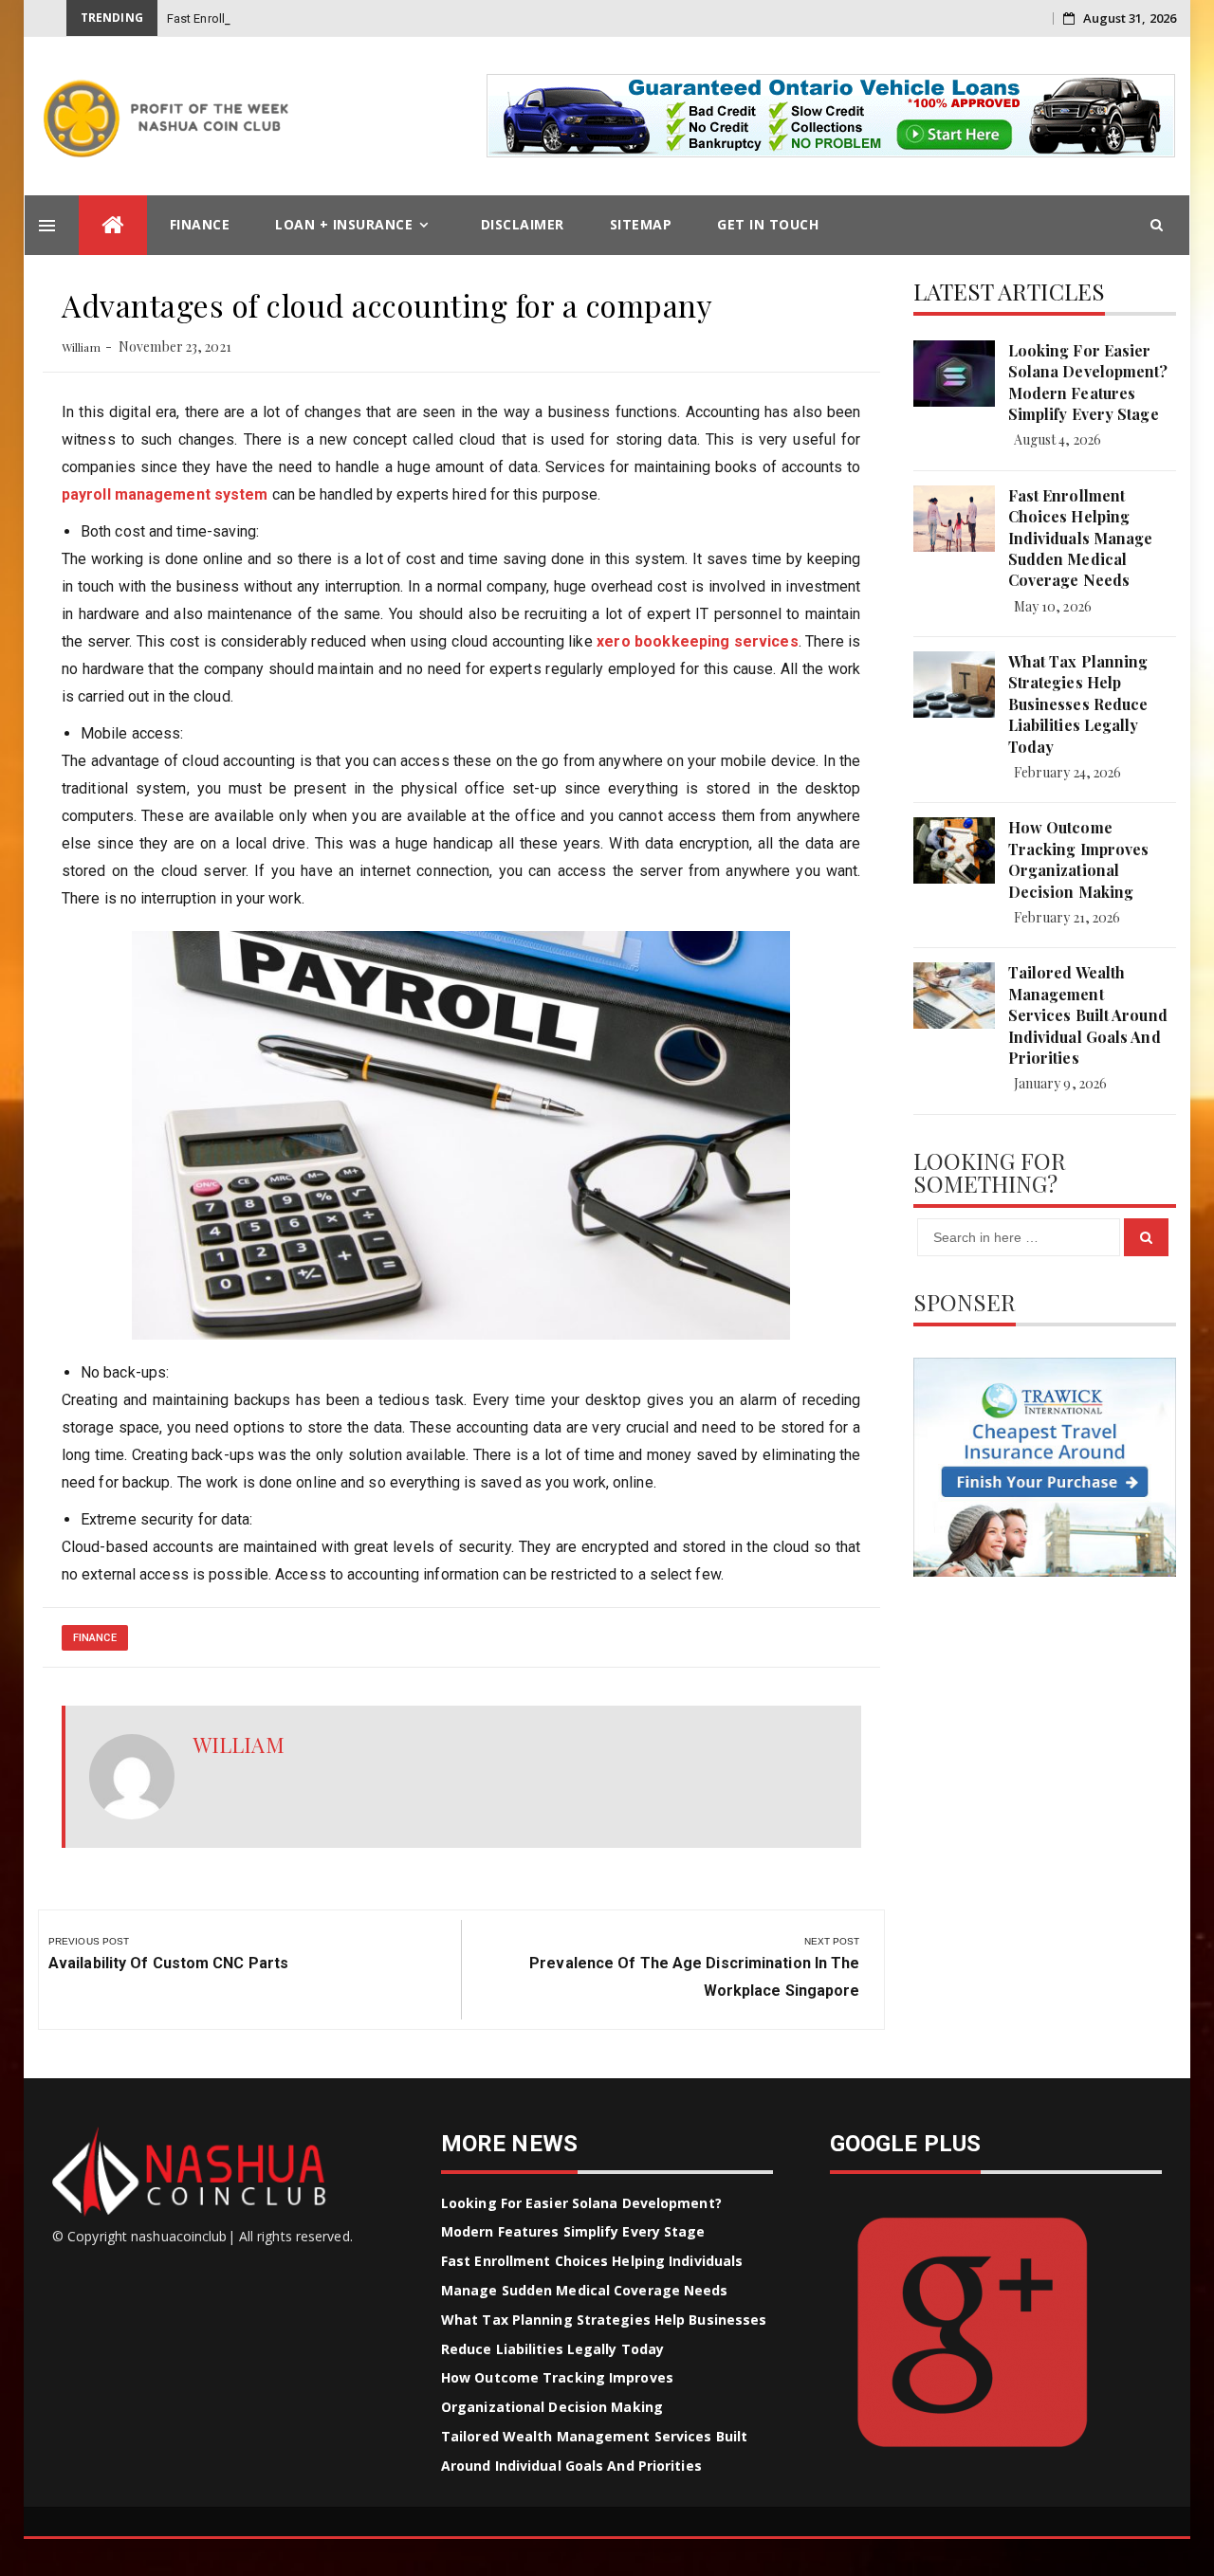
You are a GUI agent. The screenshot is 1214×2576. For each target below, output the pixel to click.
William (81, 347)
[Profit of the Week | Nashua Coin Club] (113, 225)
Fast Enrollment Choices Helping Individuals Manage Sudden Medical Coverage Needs (1081, 538)
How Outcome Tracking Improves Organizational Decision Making (1079, 859)
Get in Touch (768, 224)
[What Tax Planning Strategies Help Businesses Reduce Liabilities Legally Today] (954, 685)
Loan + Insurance (344, 224)
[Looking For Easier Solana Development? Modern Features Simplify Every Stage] (954, 374)
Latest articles (1010, 291)
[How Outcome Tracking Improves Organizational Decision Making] (954, 850)
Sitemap (641, 224)
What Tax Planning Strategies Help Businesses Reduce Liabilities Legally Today (1078, 704)
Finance (200, 224)
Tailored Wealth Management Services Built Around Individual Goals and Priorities (1088, 1015)
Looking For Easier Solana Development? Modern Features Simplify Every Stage (1088, 382)
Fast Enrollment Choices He (243, 18)
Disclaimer (523, 224)
